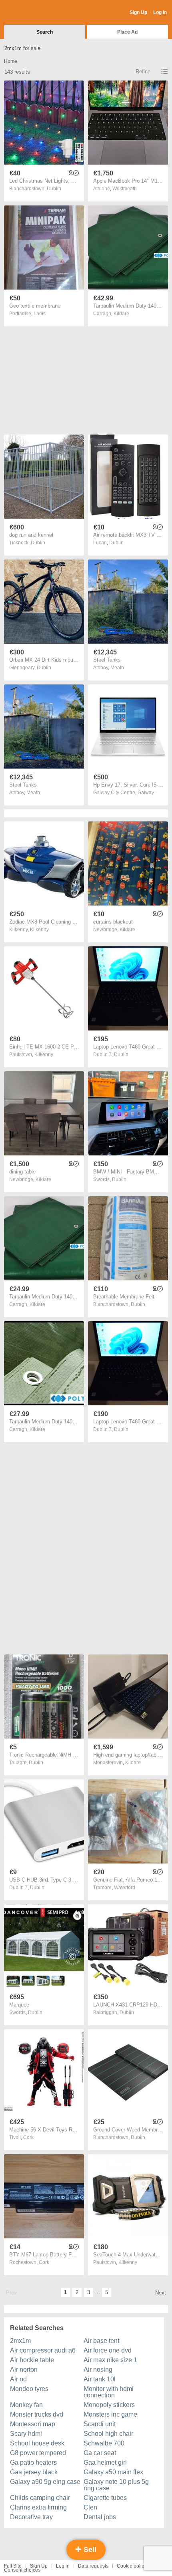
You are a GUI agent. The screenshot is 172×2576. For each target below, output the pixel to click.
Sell (89, 2550)
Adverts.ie (35, 13)
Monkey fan (26, 2405)
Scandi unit (100, 2424)
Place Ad (127, 32)
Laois (40, 314)
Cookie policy (132, 2566)
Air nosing (98, 2370)
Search (45, 32)
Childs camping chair (40, 2498)
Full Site (13, 2566)
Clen (90, 2507)
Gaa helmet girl (105, 2462)
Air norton (24, 2370)
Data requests (93, 2566)
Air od (18, 2379)
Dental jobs (100, 2517)
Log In (160, 12)
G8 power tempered (38, 2453)
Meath (117, 668)
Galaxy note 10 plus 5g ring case (116, 2485)
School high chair (108, 2434)
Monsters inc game (110, 2414)
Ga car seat (100, 2453)
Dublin (54, 189)
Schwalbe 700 (104, 2443)
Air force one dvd (108, 2350)
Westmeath (125, 189)
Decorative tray (31, 2517)
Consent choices (22, 2570)
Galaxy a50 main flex (113, 2472)
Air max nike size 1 (110, 2360)
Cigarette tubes (105, 2498)
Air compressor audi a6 (43, 2350)
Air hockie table (32, 2360)
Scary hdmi (26, 2434)
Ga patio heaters (33, 2462)
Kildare (121, 314)
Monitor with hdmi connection (109, 2392)
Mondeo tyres (29, 2389)
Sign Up (138, 12)
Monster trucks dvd (37, 2414)
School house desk (37, 2443)
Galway (146, 793)
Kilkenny (39, 930)
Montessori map (33, 2424)
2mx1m (20, 2341)
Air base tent (101, 2341)
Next (161, 2293)
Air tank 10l (100, 2379)
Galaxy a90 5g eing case (45, 2482)
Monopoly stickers (109, 2405)
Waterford (125, 1888)
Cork (28, 2137)
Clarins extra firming (38, 2507)
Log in (63, 2566)
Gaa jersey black (34, 2472)
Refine (143, 71)
